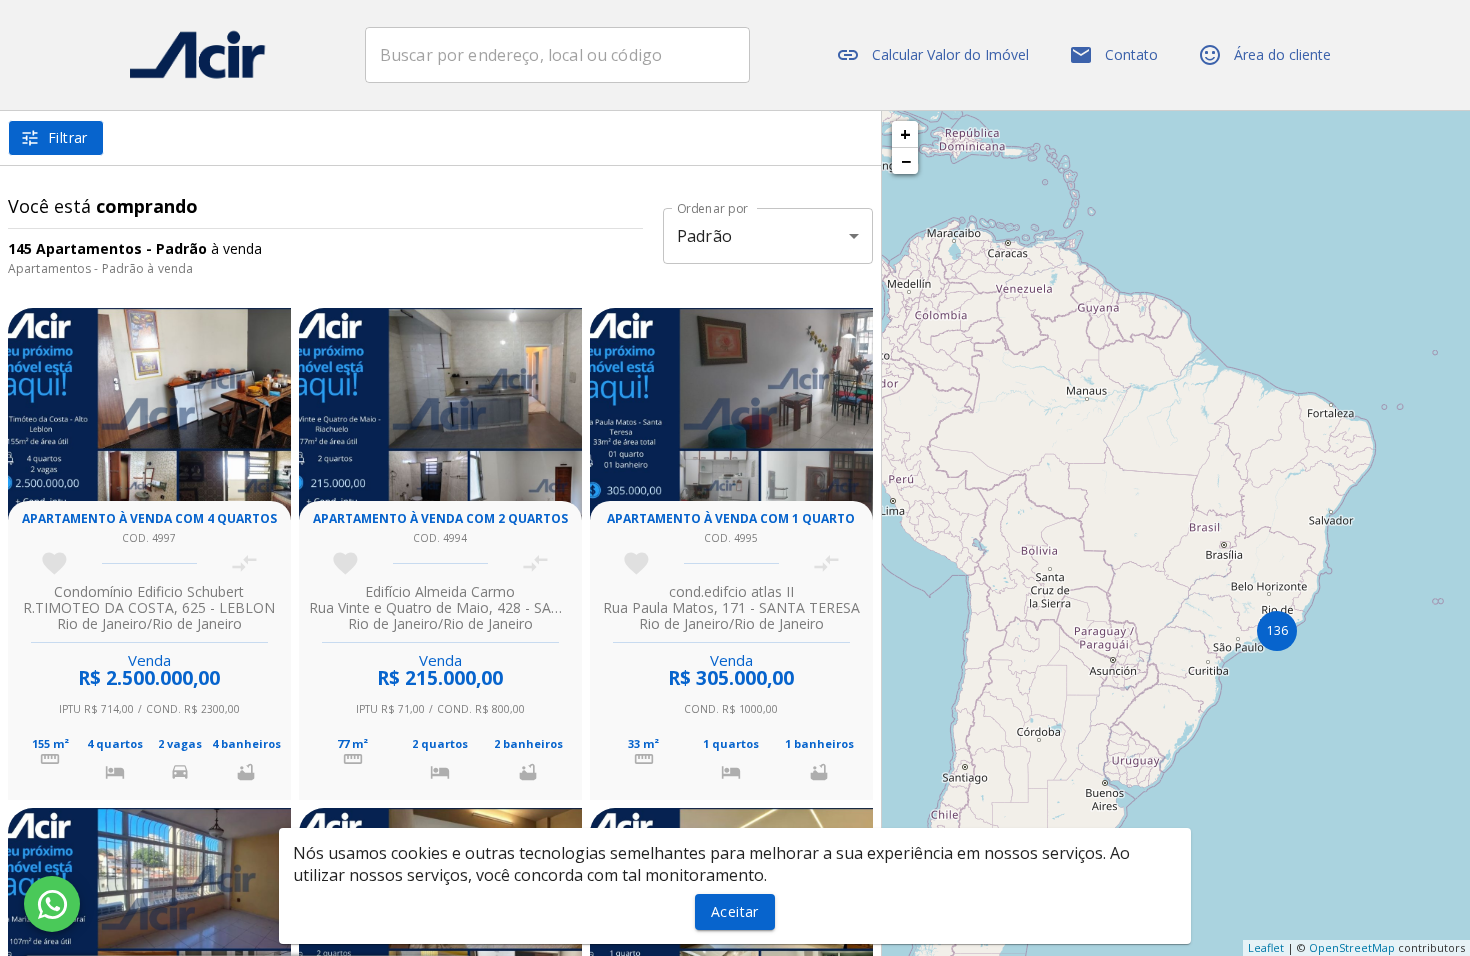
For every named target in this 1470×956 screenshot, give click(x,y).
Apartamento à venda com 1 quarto (731, 518)
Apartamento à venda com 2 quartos (440, 518)
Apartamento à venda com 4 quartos (149, 518)
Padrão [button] (704, 236)
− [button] (906, 161)
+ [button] (905, 134)
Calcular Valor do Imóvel (950, 54)
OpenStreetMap (1352, 947)
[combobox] (557, 55)
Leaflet (1266, 947)
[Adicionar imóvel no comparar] (244, 563)
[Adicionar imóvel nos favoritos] (54, 563)
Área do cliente (1282, 54)
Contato (1131, 54)
